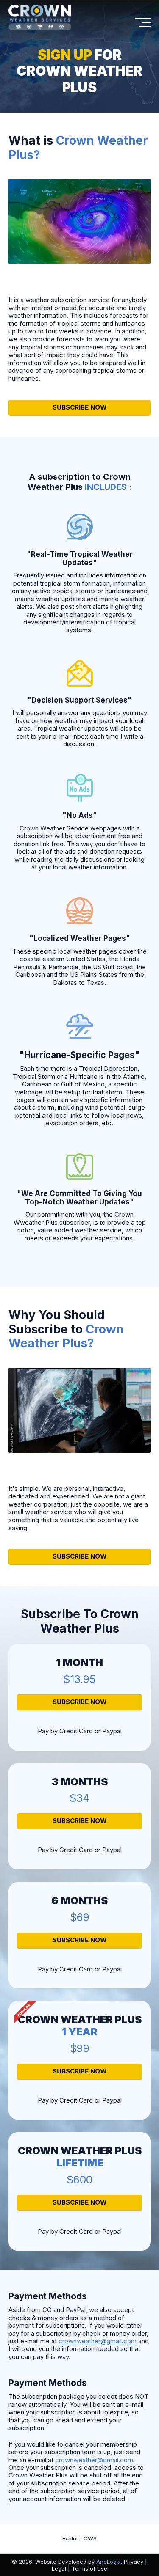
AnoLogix (109, 2562)
